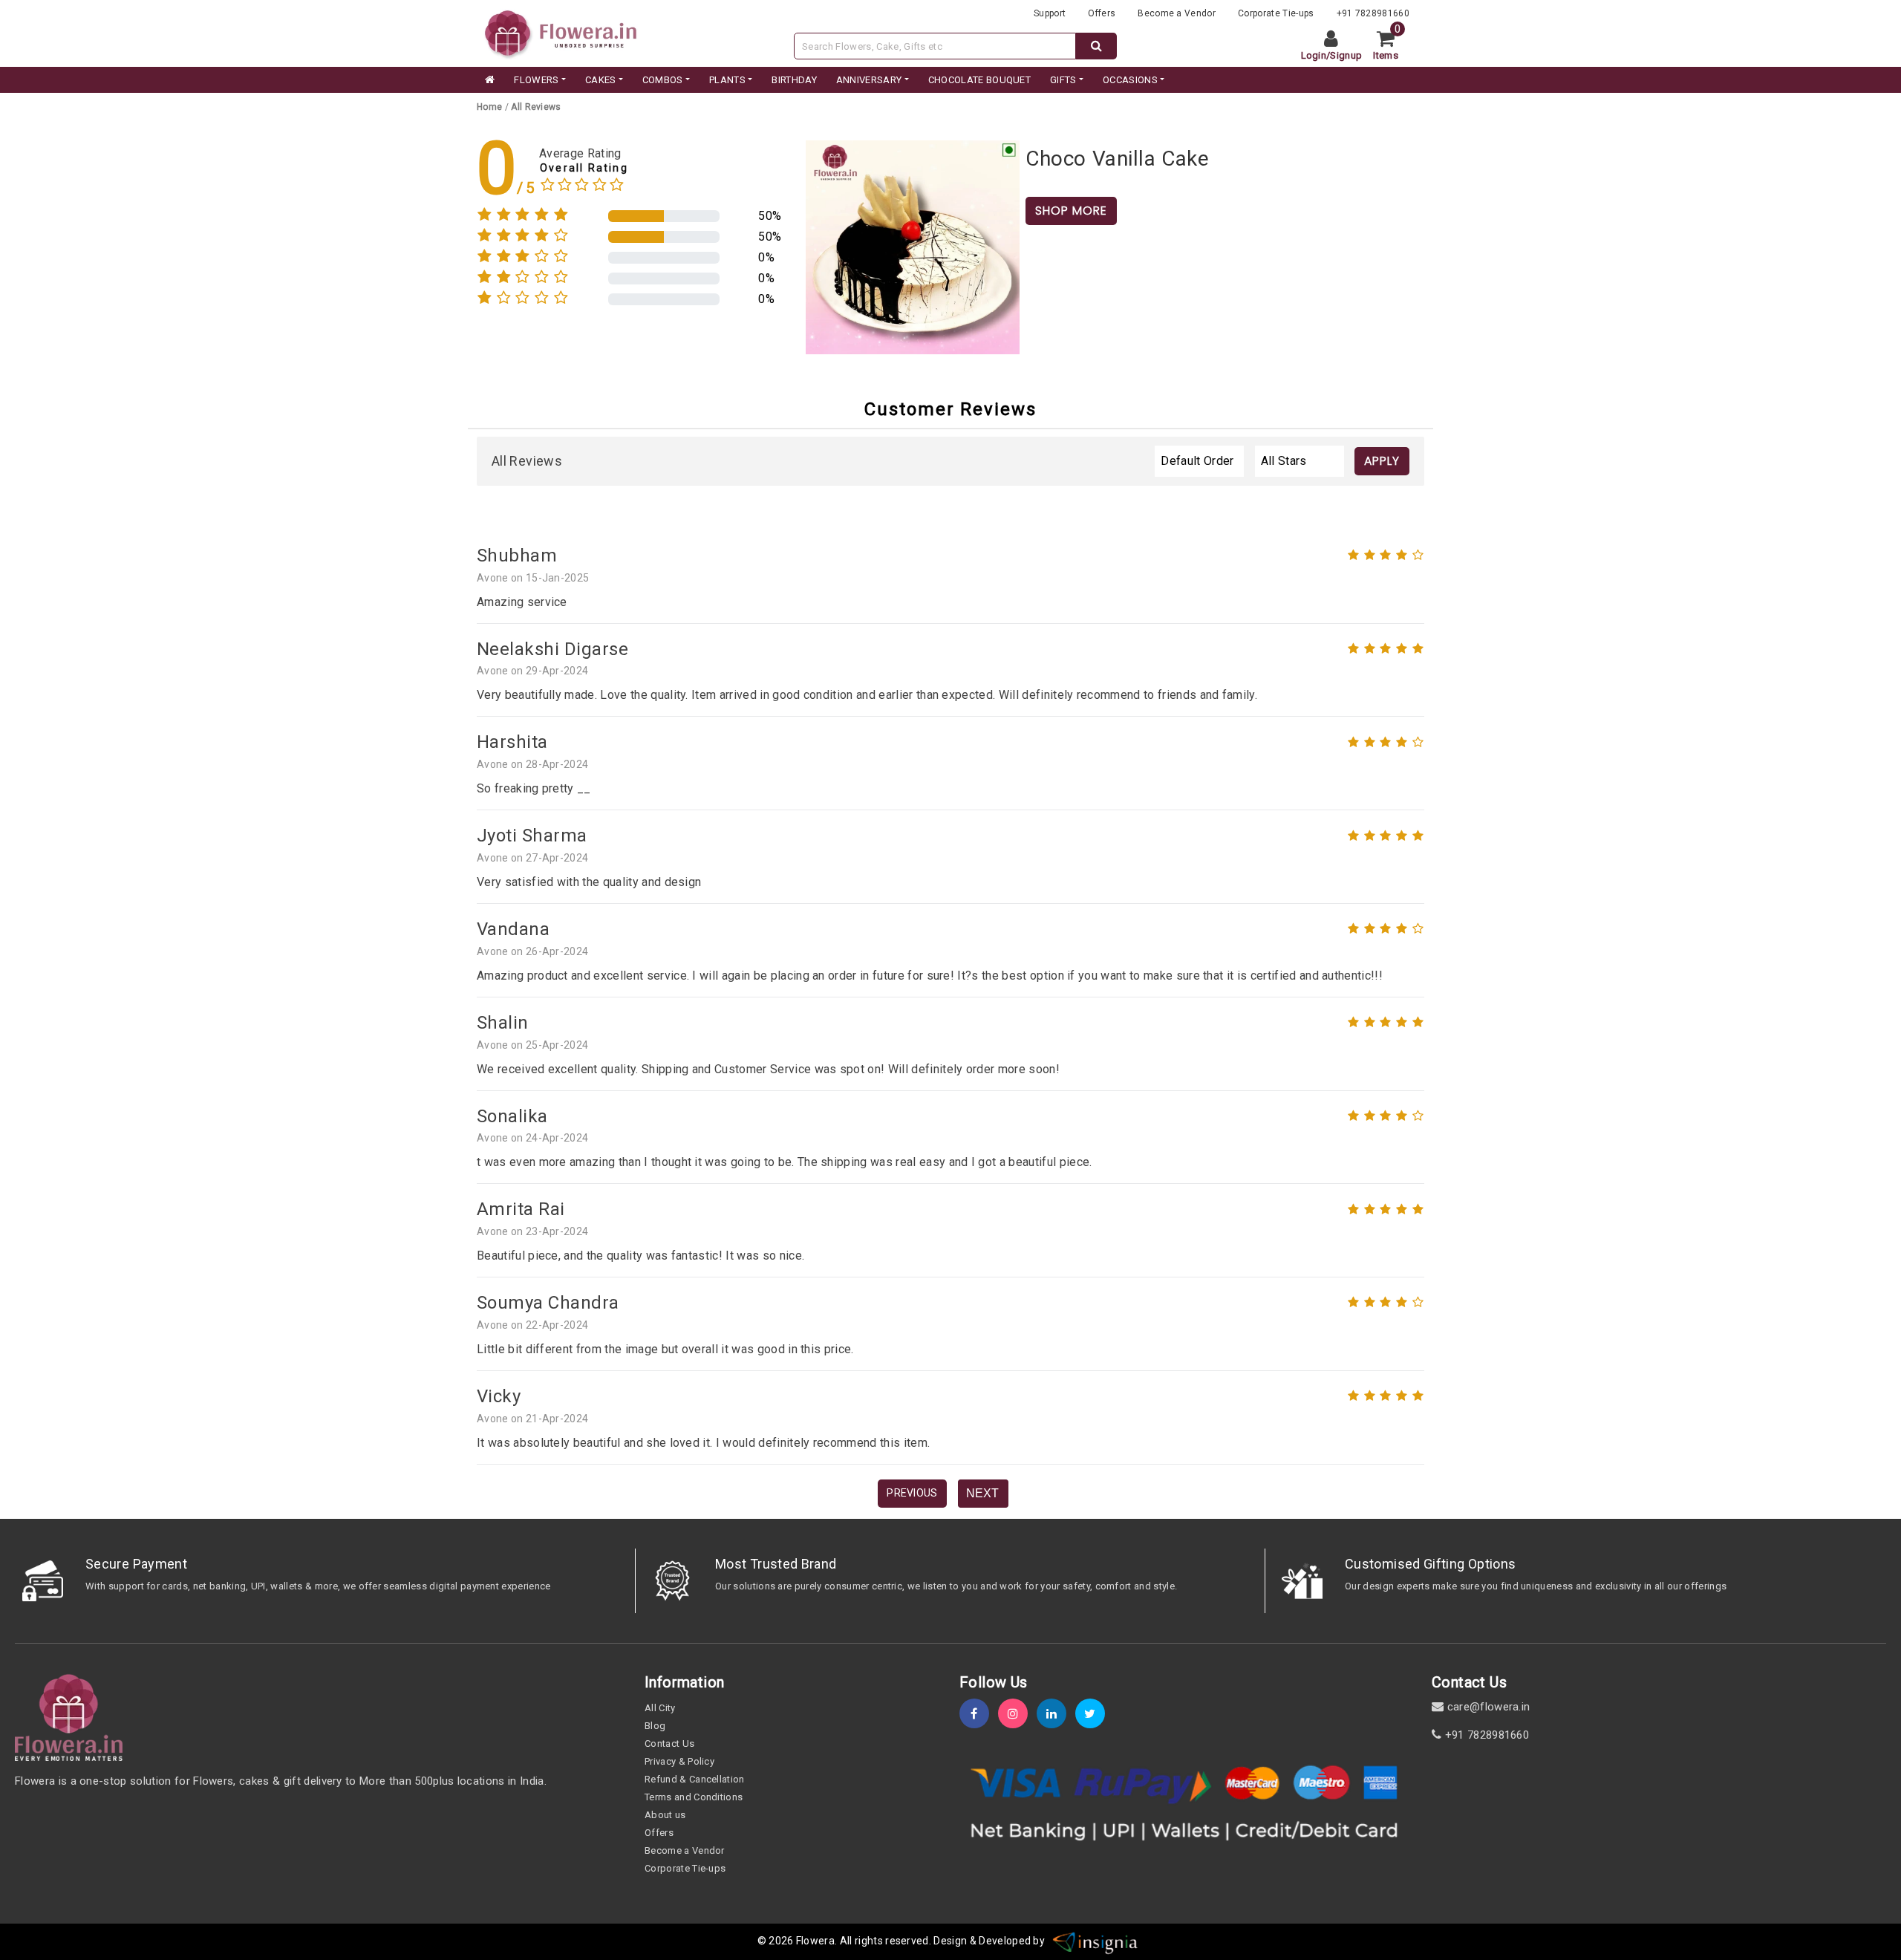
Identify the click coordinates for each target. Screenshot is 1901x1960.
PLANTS (727, 80)
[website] (561, 32)
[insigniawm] (1095, 1941)
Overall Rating (584, 168)
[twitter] (1095, 1714)
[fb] (979, 1714)
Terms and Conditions (694, 1797)
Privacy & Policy (679, 1761)
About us (665, 1815)
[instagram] (1017, 1714)
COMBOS (663, 80)
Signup (1346, 55)
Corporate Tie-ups (1276, 13)
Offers (1102, 13)
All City (660, 1708)
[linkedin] (1056, 1714)
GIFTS (1063, 80)
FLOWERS (536, 80)
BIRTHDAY (794, 80)
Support (1050, 13)
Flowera (815, 1941)
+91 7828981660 (1373, 13)
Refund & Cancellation (695, 1779)
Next (982, 1493)
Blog (655, 1726)
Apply (1382, 461)
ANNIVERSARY (869, 80)
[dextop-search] (1096, 46)
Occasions (1130, 80)
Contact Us (669, 1744)
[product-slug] (913, 246)
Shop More (1071, 211)
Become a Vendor (1177, 13)
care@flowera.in (1487, 1707)
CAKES (601, 80)
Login (1314, 55)
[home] (489, 80)
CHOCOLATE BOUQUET (979, 80)
